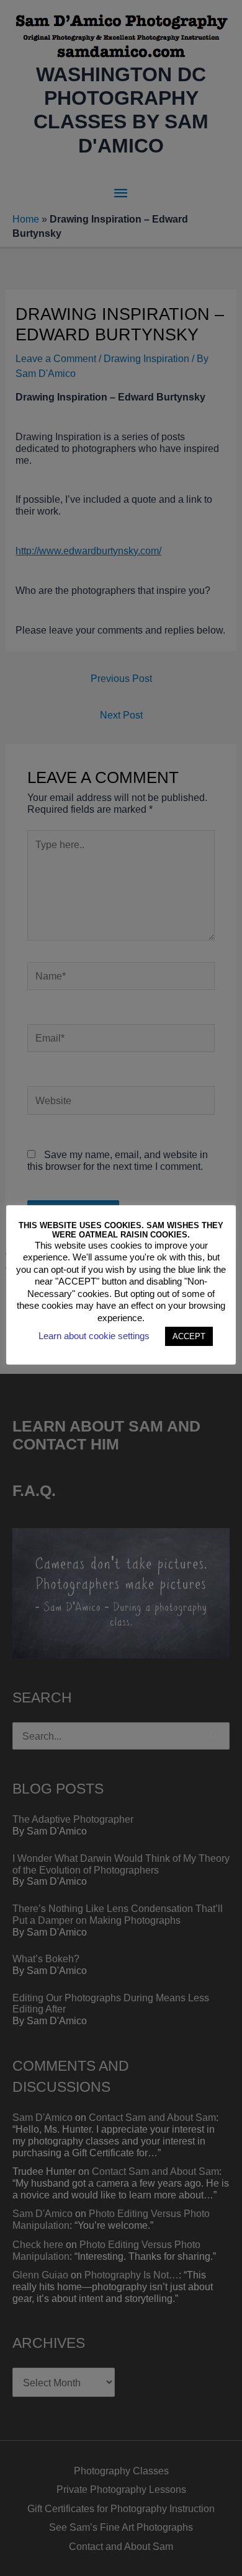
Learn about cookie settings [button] (94, 1336)
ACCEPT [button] (189, 1336)
